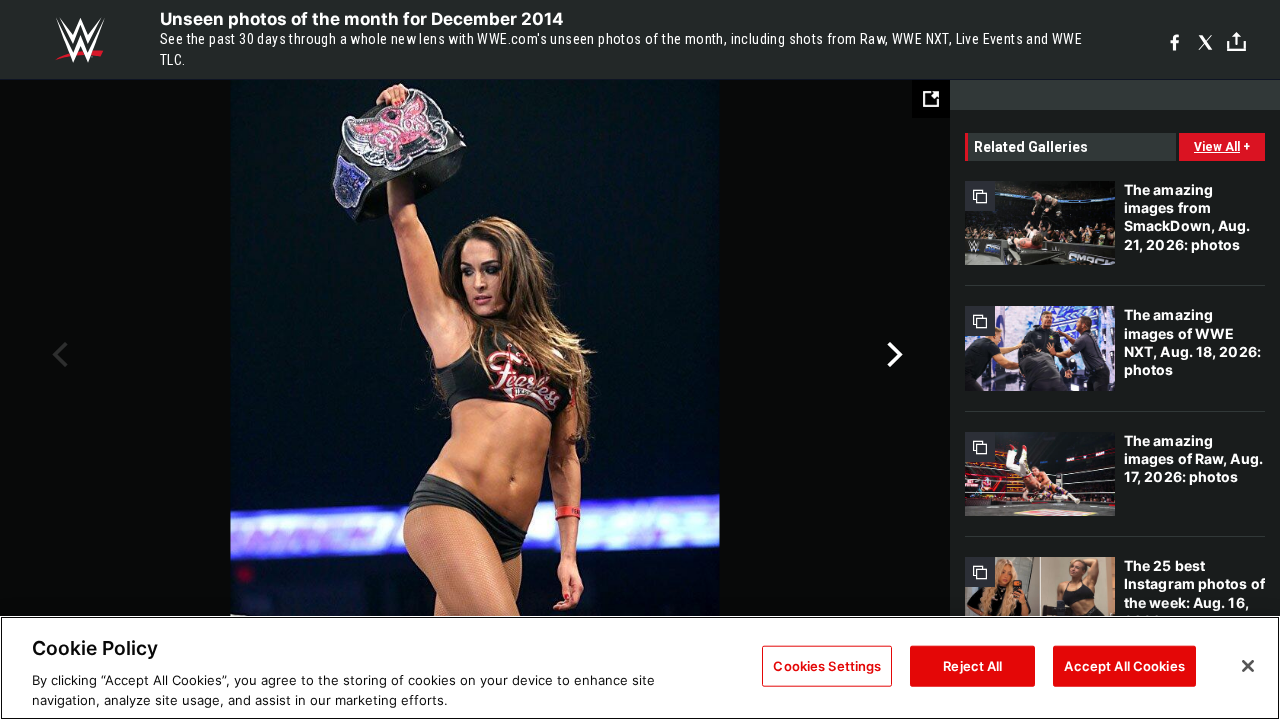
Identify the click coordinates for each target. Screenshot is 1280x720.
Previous (57, 355)
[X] (1205, 40)
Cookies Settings (827, 666)
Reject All (972, 666)
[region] (640, 668)
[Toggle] (1236, 40)
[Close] (1248, 666)
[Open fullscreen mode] (931, 99)
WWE (80, 40)
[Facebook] (1174, 40)
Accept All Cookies (1124, 666)
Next (892, 355)
